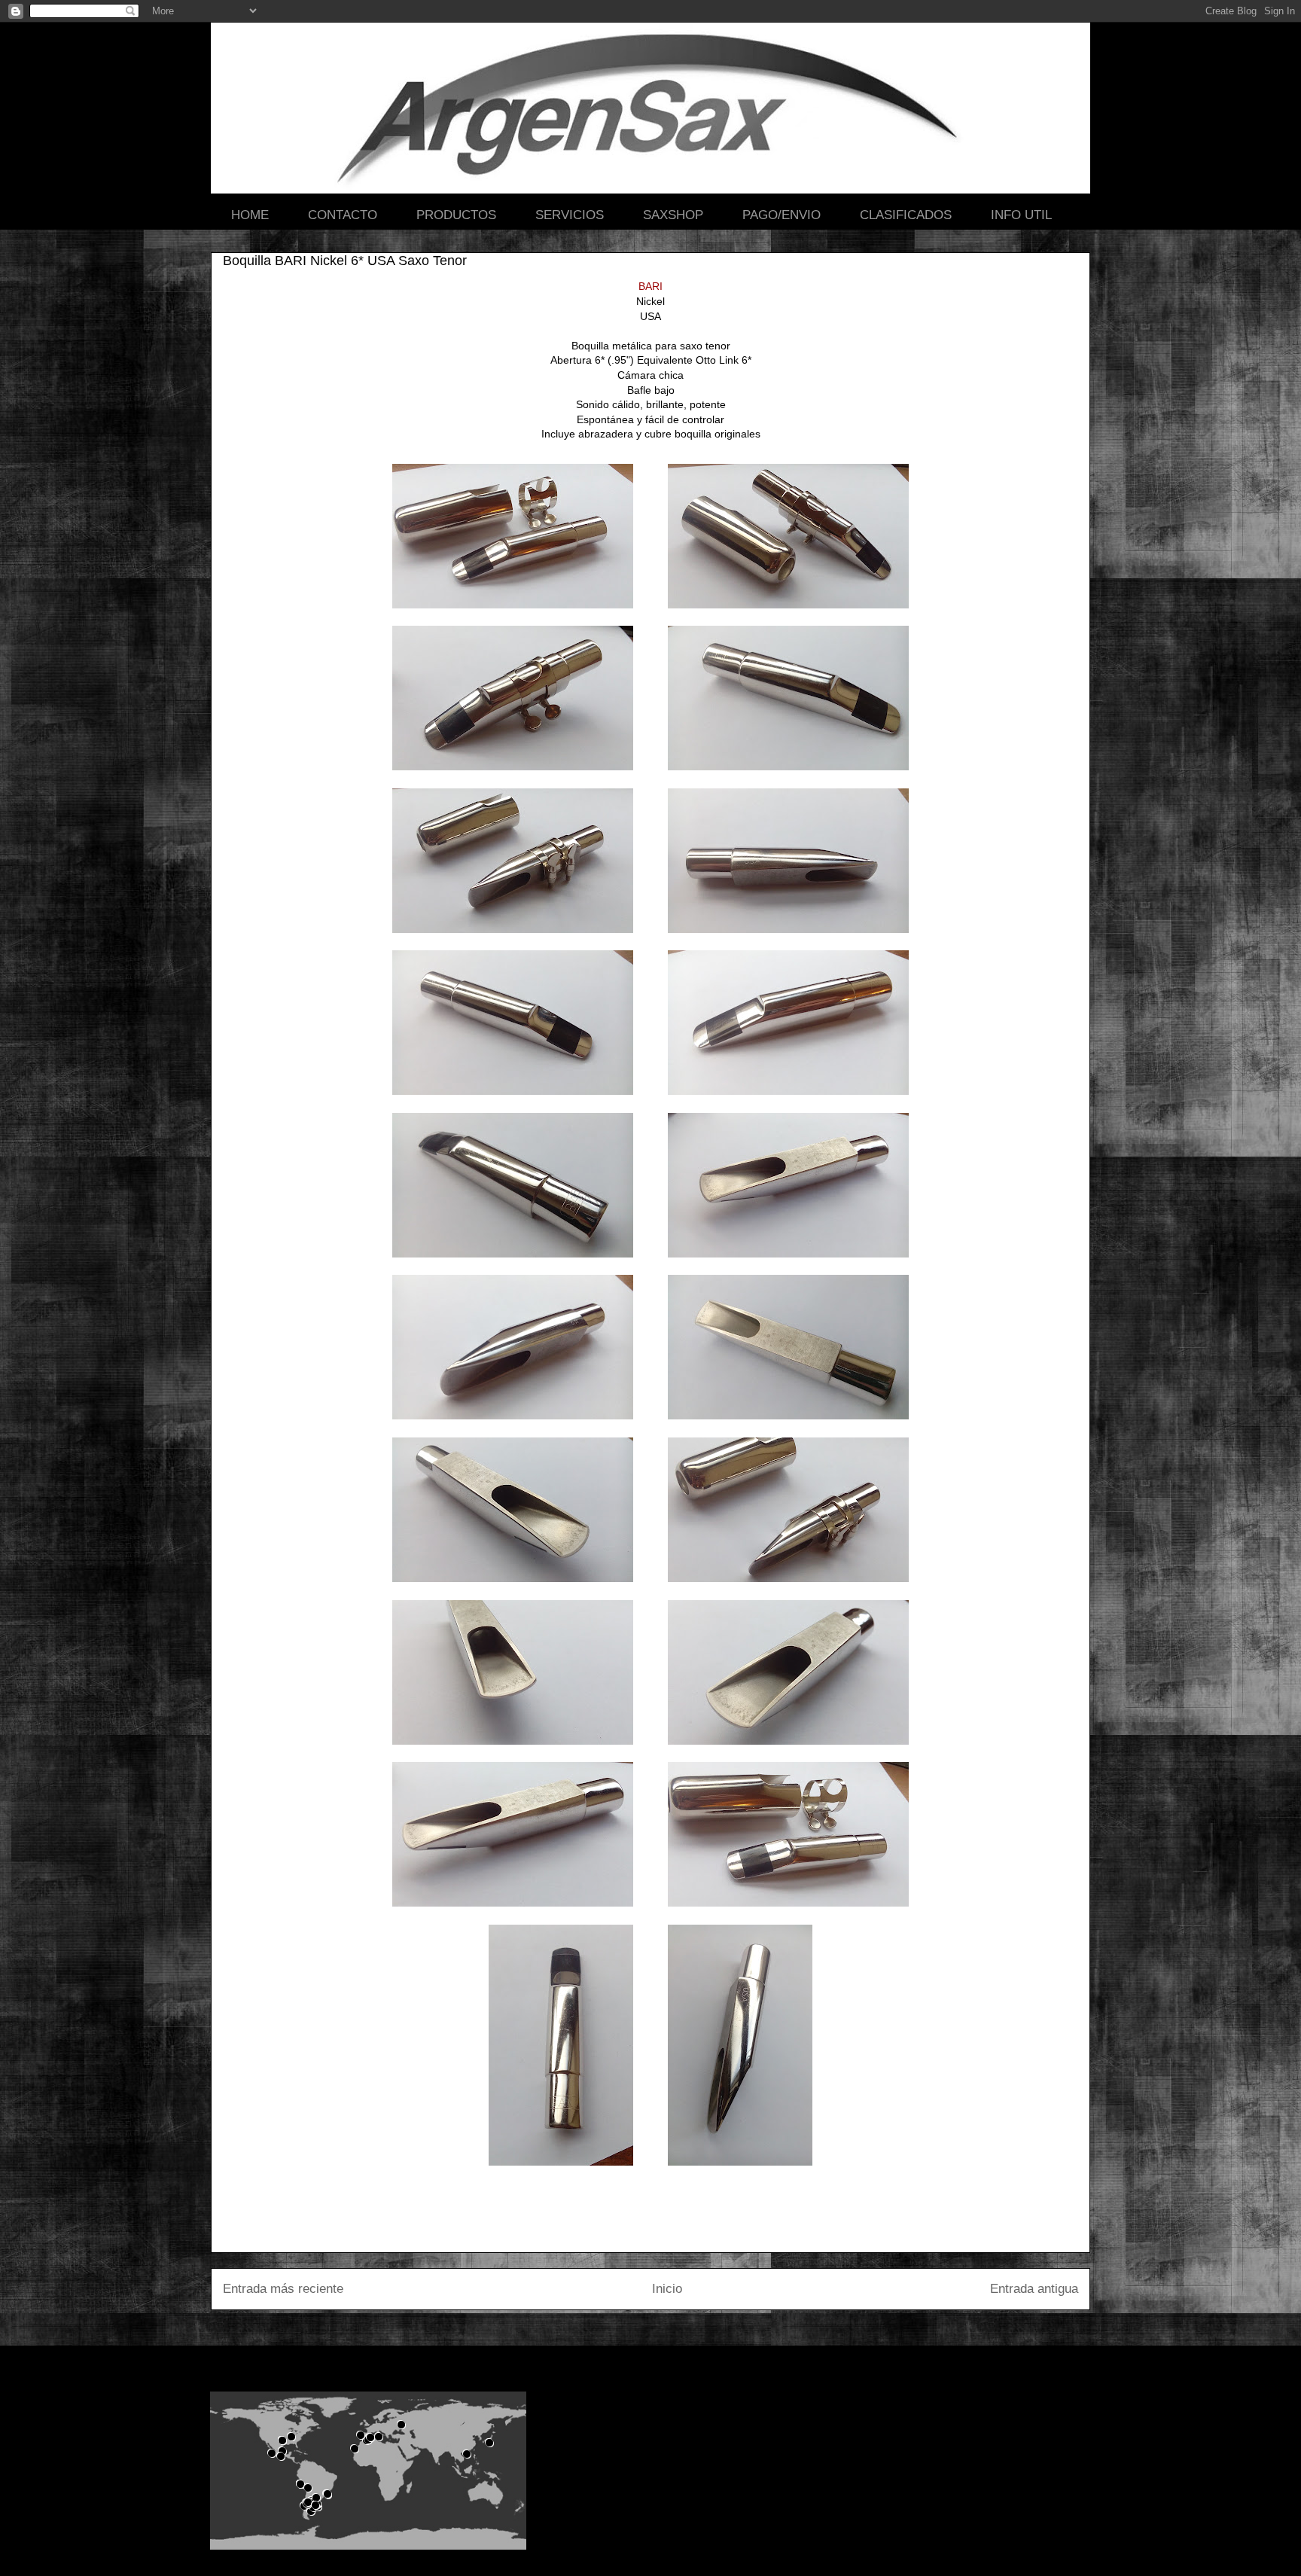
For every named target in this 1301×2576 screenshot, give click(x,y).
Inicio (667, 2289)
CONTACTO (343, 215)
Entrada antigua (1034, 2289)
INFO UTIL (1021, 215)
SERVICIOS (570, 215)
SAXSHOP (673, 215)
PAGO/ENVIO (782, 215)
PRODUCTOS (456, 215)
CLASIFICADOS (906, 215)
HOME (250, 215)
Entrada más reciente (283, 2289)
